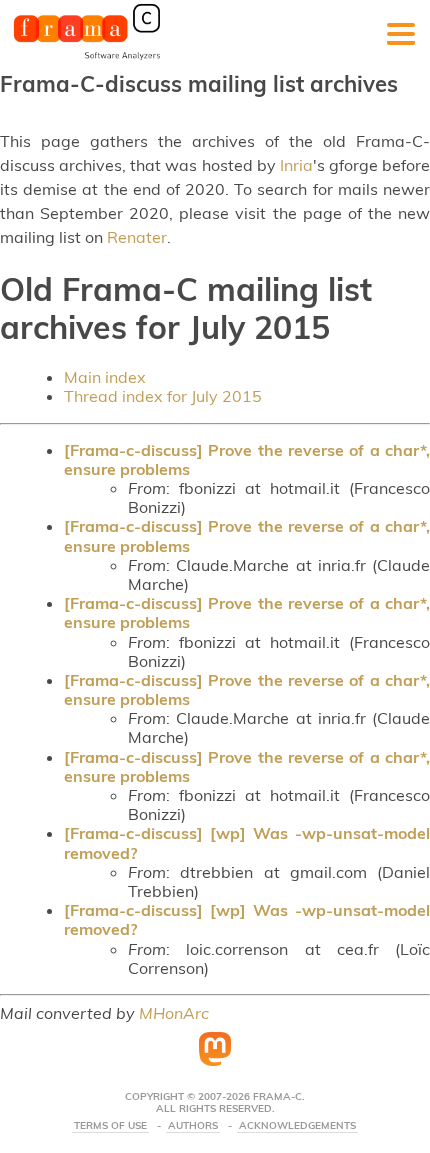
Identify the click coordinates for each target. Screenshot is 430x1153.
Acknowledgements (297, 1126)
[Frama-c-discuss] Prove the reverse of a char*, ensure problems (247, 459)
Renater (137, 237)
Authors (193, 1126)
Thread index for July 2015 (163, 396)
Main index (105, 377)
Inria (296, 165)
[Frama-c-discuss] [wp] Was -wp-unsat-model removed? (247, 842)
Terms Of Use (110, 1126)
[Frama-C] (87, 58)
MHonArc (174, 1013)
